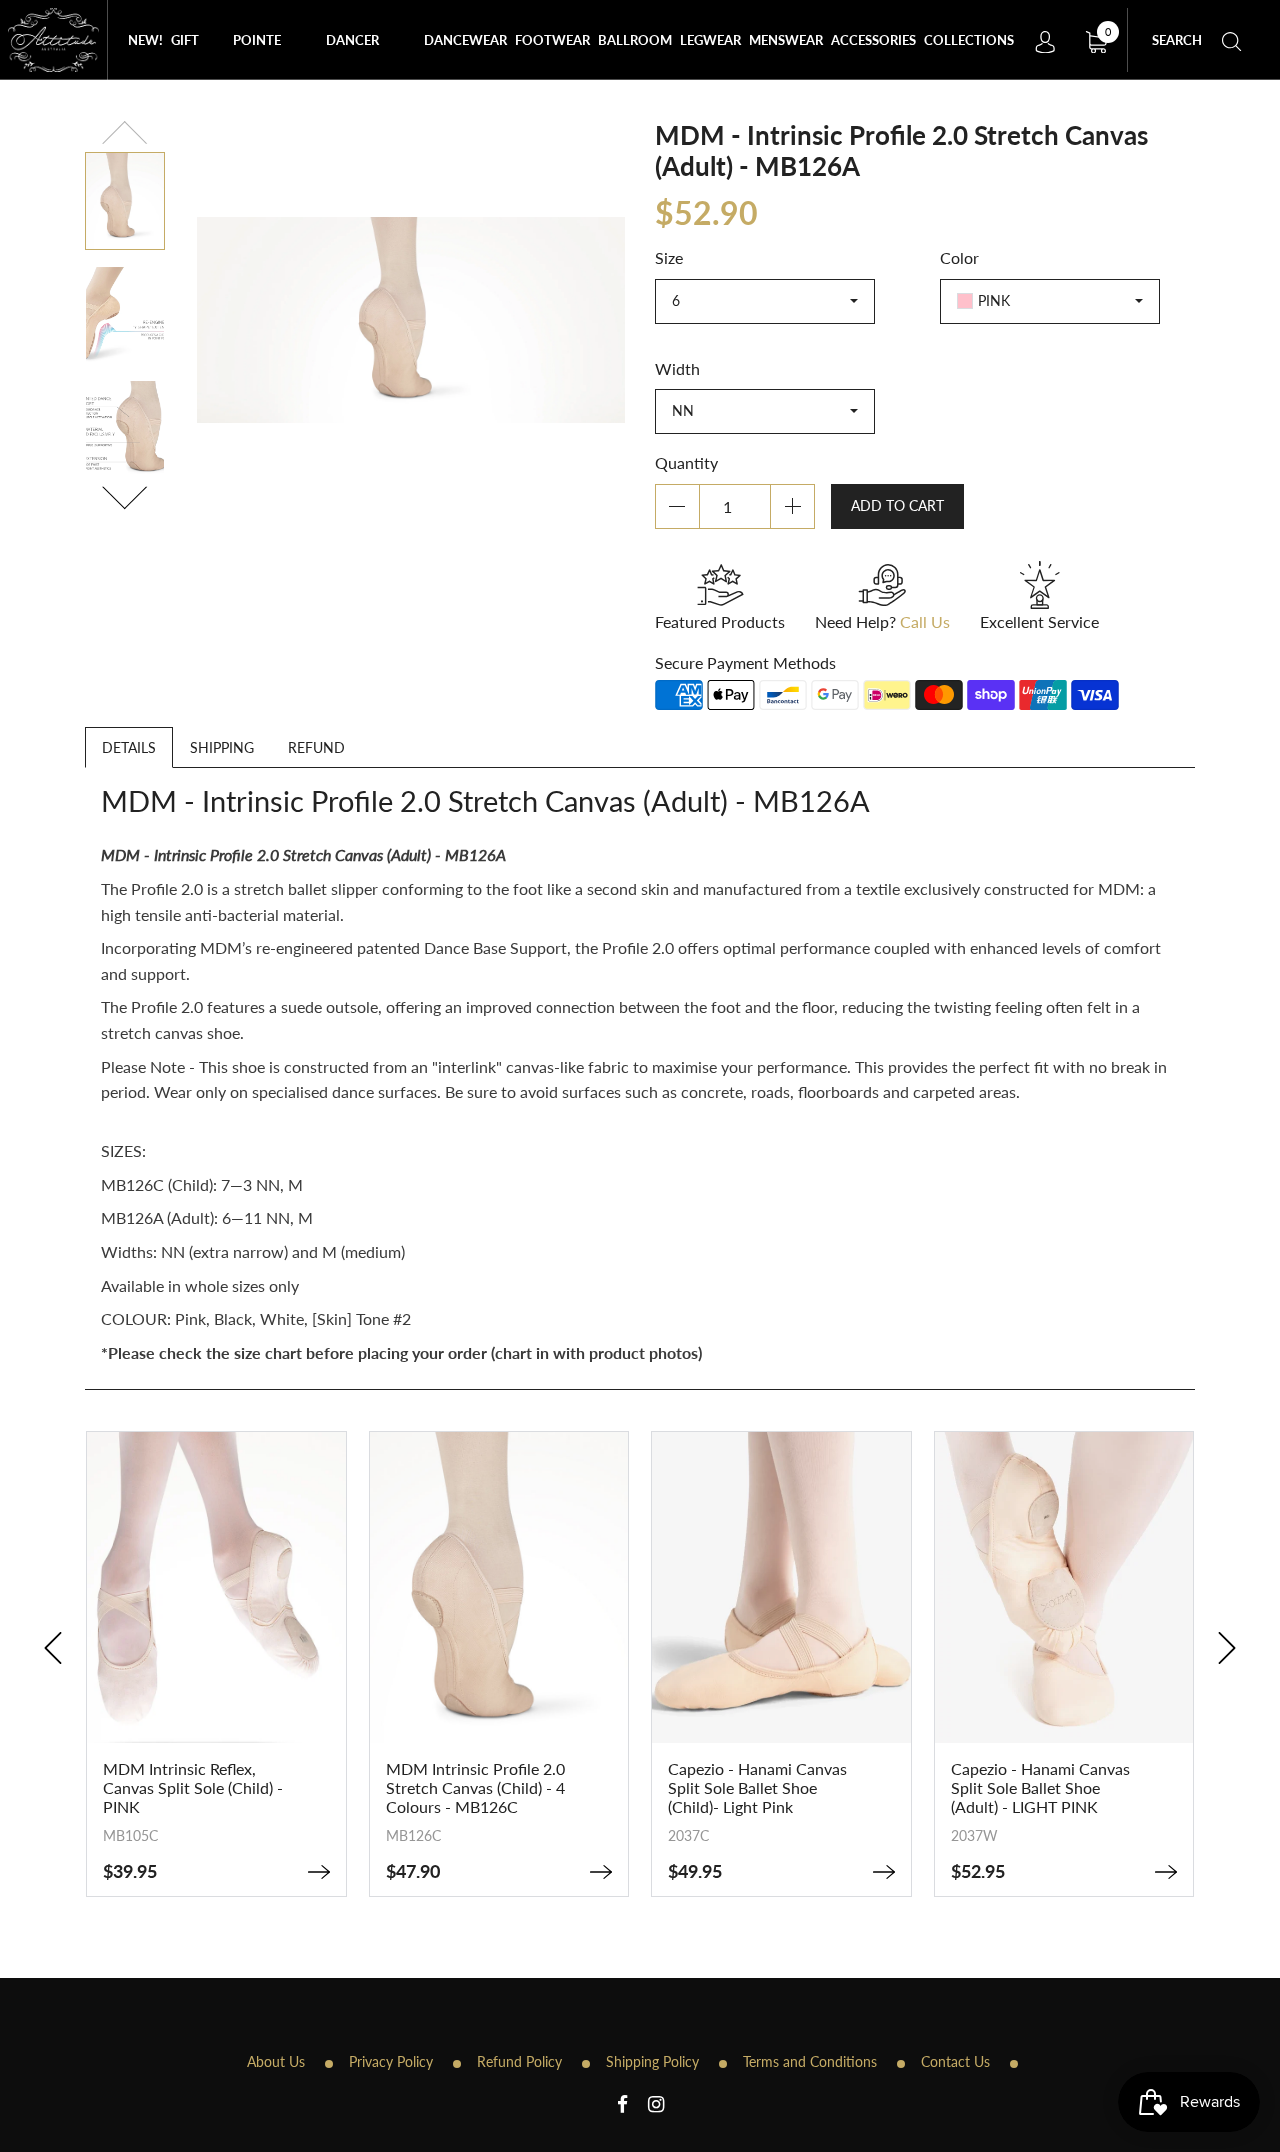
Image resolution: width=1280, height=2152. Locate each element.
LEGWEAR (710, 40)
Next (125, 494)
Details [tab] (129, 747)
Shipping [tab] (222, 747)
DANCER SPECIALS (355, 56)
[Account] (1045, 40)
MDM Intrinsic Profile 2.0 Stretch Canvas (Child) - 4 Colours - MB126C (475, 1787)
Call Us (925, 621)
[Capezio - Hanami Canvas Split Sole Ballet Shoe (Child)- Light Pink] (884, 1872)
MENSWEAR (786, 40)
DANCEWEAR (465, 40)
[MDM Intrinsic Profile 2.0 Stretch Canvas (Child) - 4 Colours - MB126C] (601, 1872)
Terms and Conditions (810, 2061)
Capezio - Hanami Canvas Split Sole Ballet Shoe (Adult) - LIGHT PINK (1040, 1787)
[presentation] (53, 1648)
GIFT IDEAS (189, 56)
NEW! (145, 40)
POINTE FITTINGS (261, 56)
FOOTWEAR (552, 40)
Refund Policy (519, 2061)
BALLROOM (635, 40)
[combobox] (765, 301)
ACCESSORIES (873, 40)
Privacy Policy (391, 2061)
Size (669, 257)
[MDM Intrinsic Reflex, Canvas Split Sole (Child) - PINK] (319, 1872)
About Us (276, 2061)
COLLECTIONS (969, 40)
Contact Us (955, 2061)
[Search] (1232, 40)
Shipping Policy (652, 2061)
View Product (216, 1701)
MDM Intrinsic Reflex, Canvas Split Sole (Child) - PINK (193, 1787)
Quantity (686, 462)
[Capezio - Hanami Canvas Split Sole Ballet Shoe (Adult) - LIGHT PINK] (1166, 1872)
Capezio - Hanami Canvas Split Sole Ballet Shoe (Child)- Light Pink (757, 1787)
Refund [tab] (316, 747)
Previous (125, 135)
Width (677, 368)
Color (959, 257)
